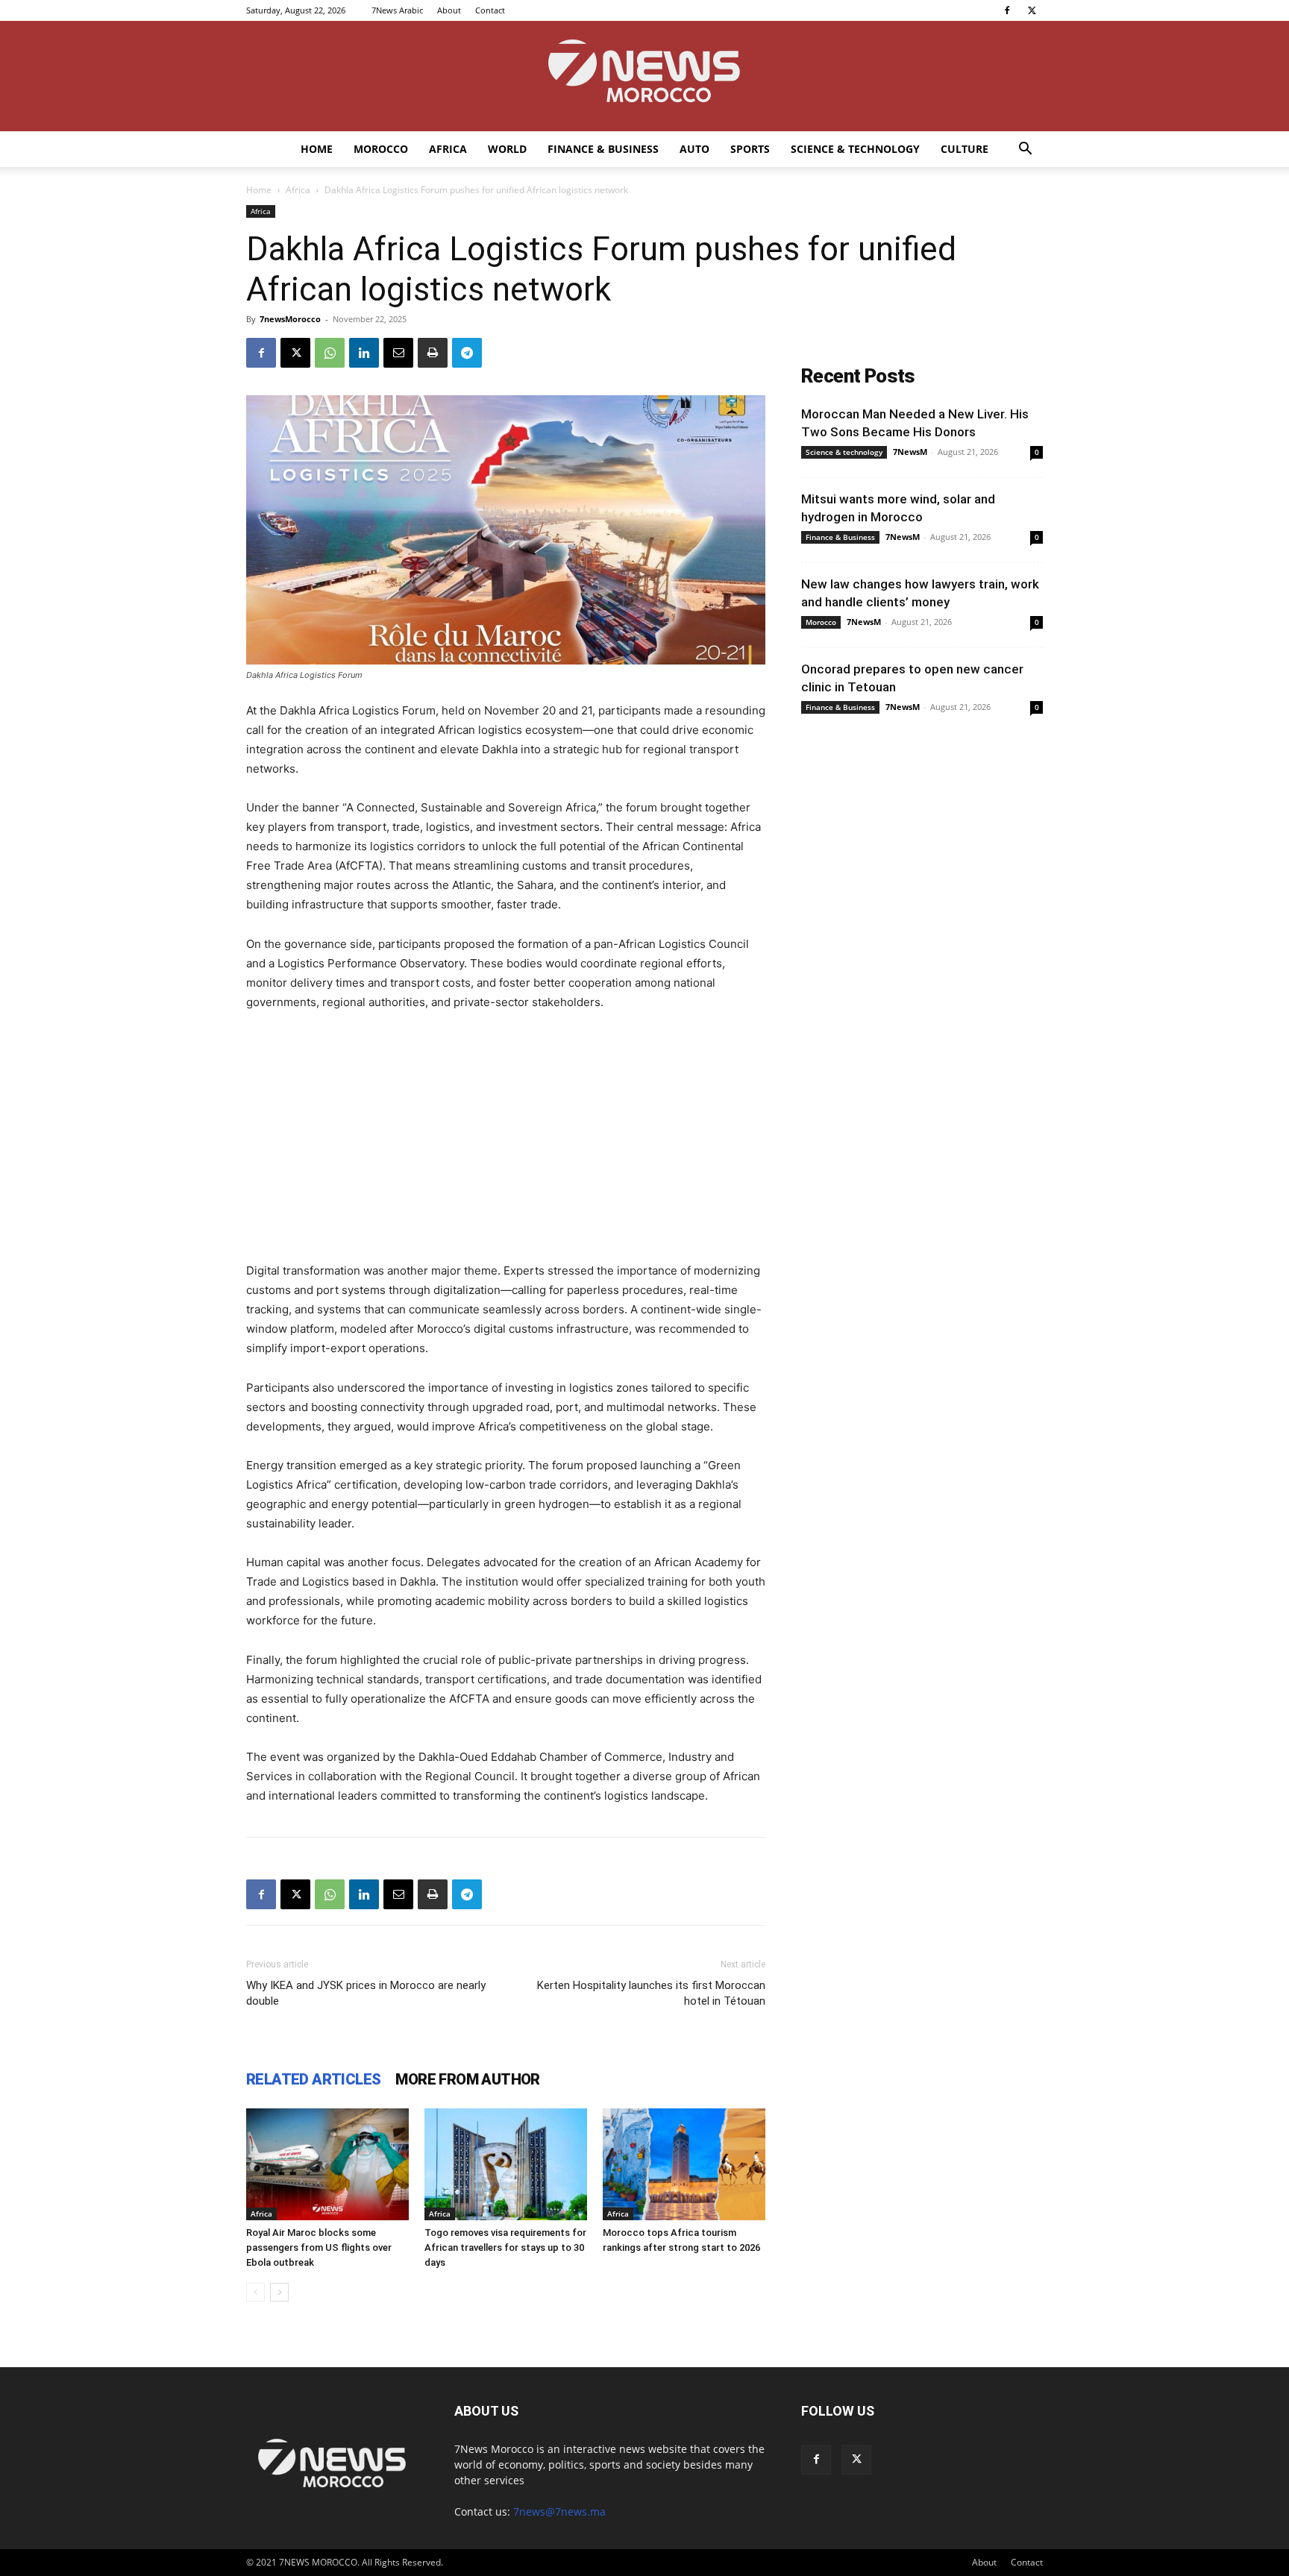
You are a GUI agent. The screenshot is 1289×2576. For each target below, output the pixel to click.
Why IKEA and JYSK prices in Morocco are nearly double (366, 1993)
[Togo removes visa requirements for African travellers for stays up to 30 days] (506, 2164)
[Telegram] (467, 353)
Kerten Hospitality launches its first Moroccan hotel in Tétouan (651, 1993)
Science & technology (855, 149)
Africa (448, 149)
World (507, 149)
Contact (490, 10)
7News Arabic (397, 10)
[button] (1025, 150)
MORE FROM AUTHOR (467, 2079)
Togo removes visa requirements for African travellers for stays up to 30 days (505, 2247)
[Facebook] (1007, 10)
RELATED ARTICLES (313, 2079)
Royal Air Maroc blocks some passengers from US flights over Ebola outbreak (319, 2247)
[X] (1032, 10)
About (449, 10)
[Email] (398, 353)
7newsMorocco (290, 319)
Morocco (381, 149)
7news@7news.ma (559, 2511)
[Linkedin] (364, 353)
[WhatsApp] (330, 353)
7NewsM (910, 452)
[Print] (433, 353)
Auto (694, 149)
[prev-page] (255, 2292)
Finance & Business (603, 149)
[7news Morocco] (644, 76)
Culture (965, 149)
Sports (750, 149)
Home (317, 149)
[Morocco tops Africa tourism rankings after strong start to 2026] (684, 2164)
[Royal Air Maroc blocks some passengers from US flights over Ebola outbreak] (327, 2164)
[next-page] (279, 2292)
